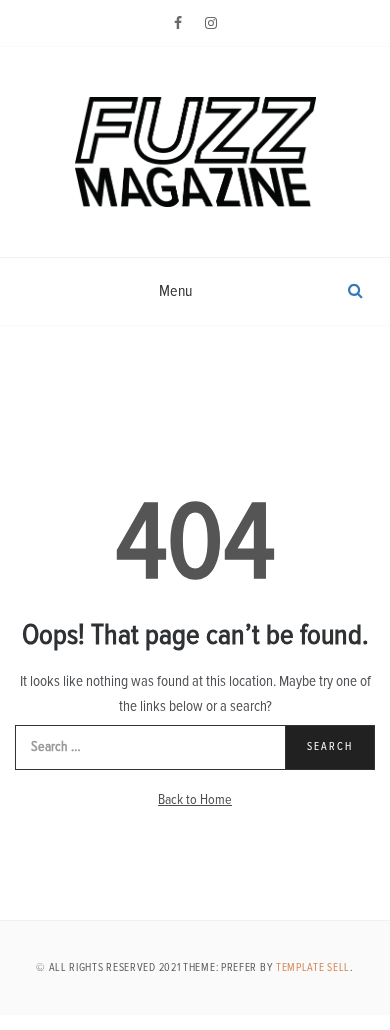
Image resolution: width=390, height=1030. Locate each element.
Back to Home (195, 800)
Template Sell (313, 967)
